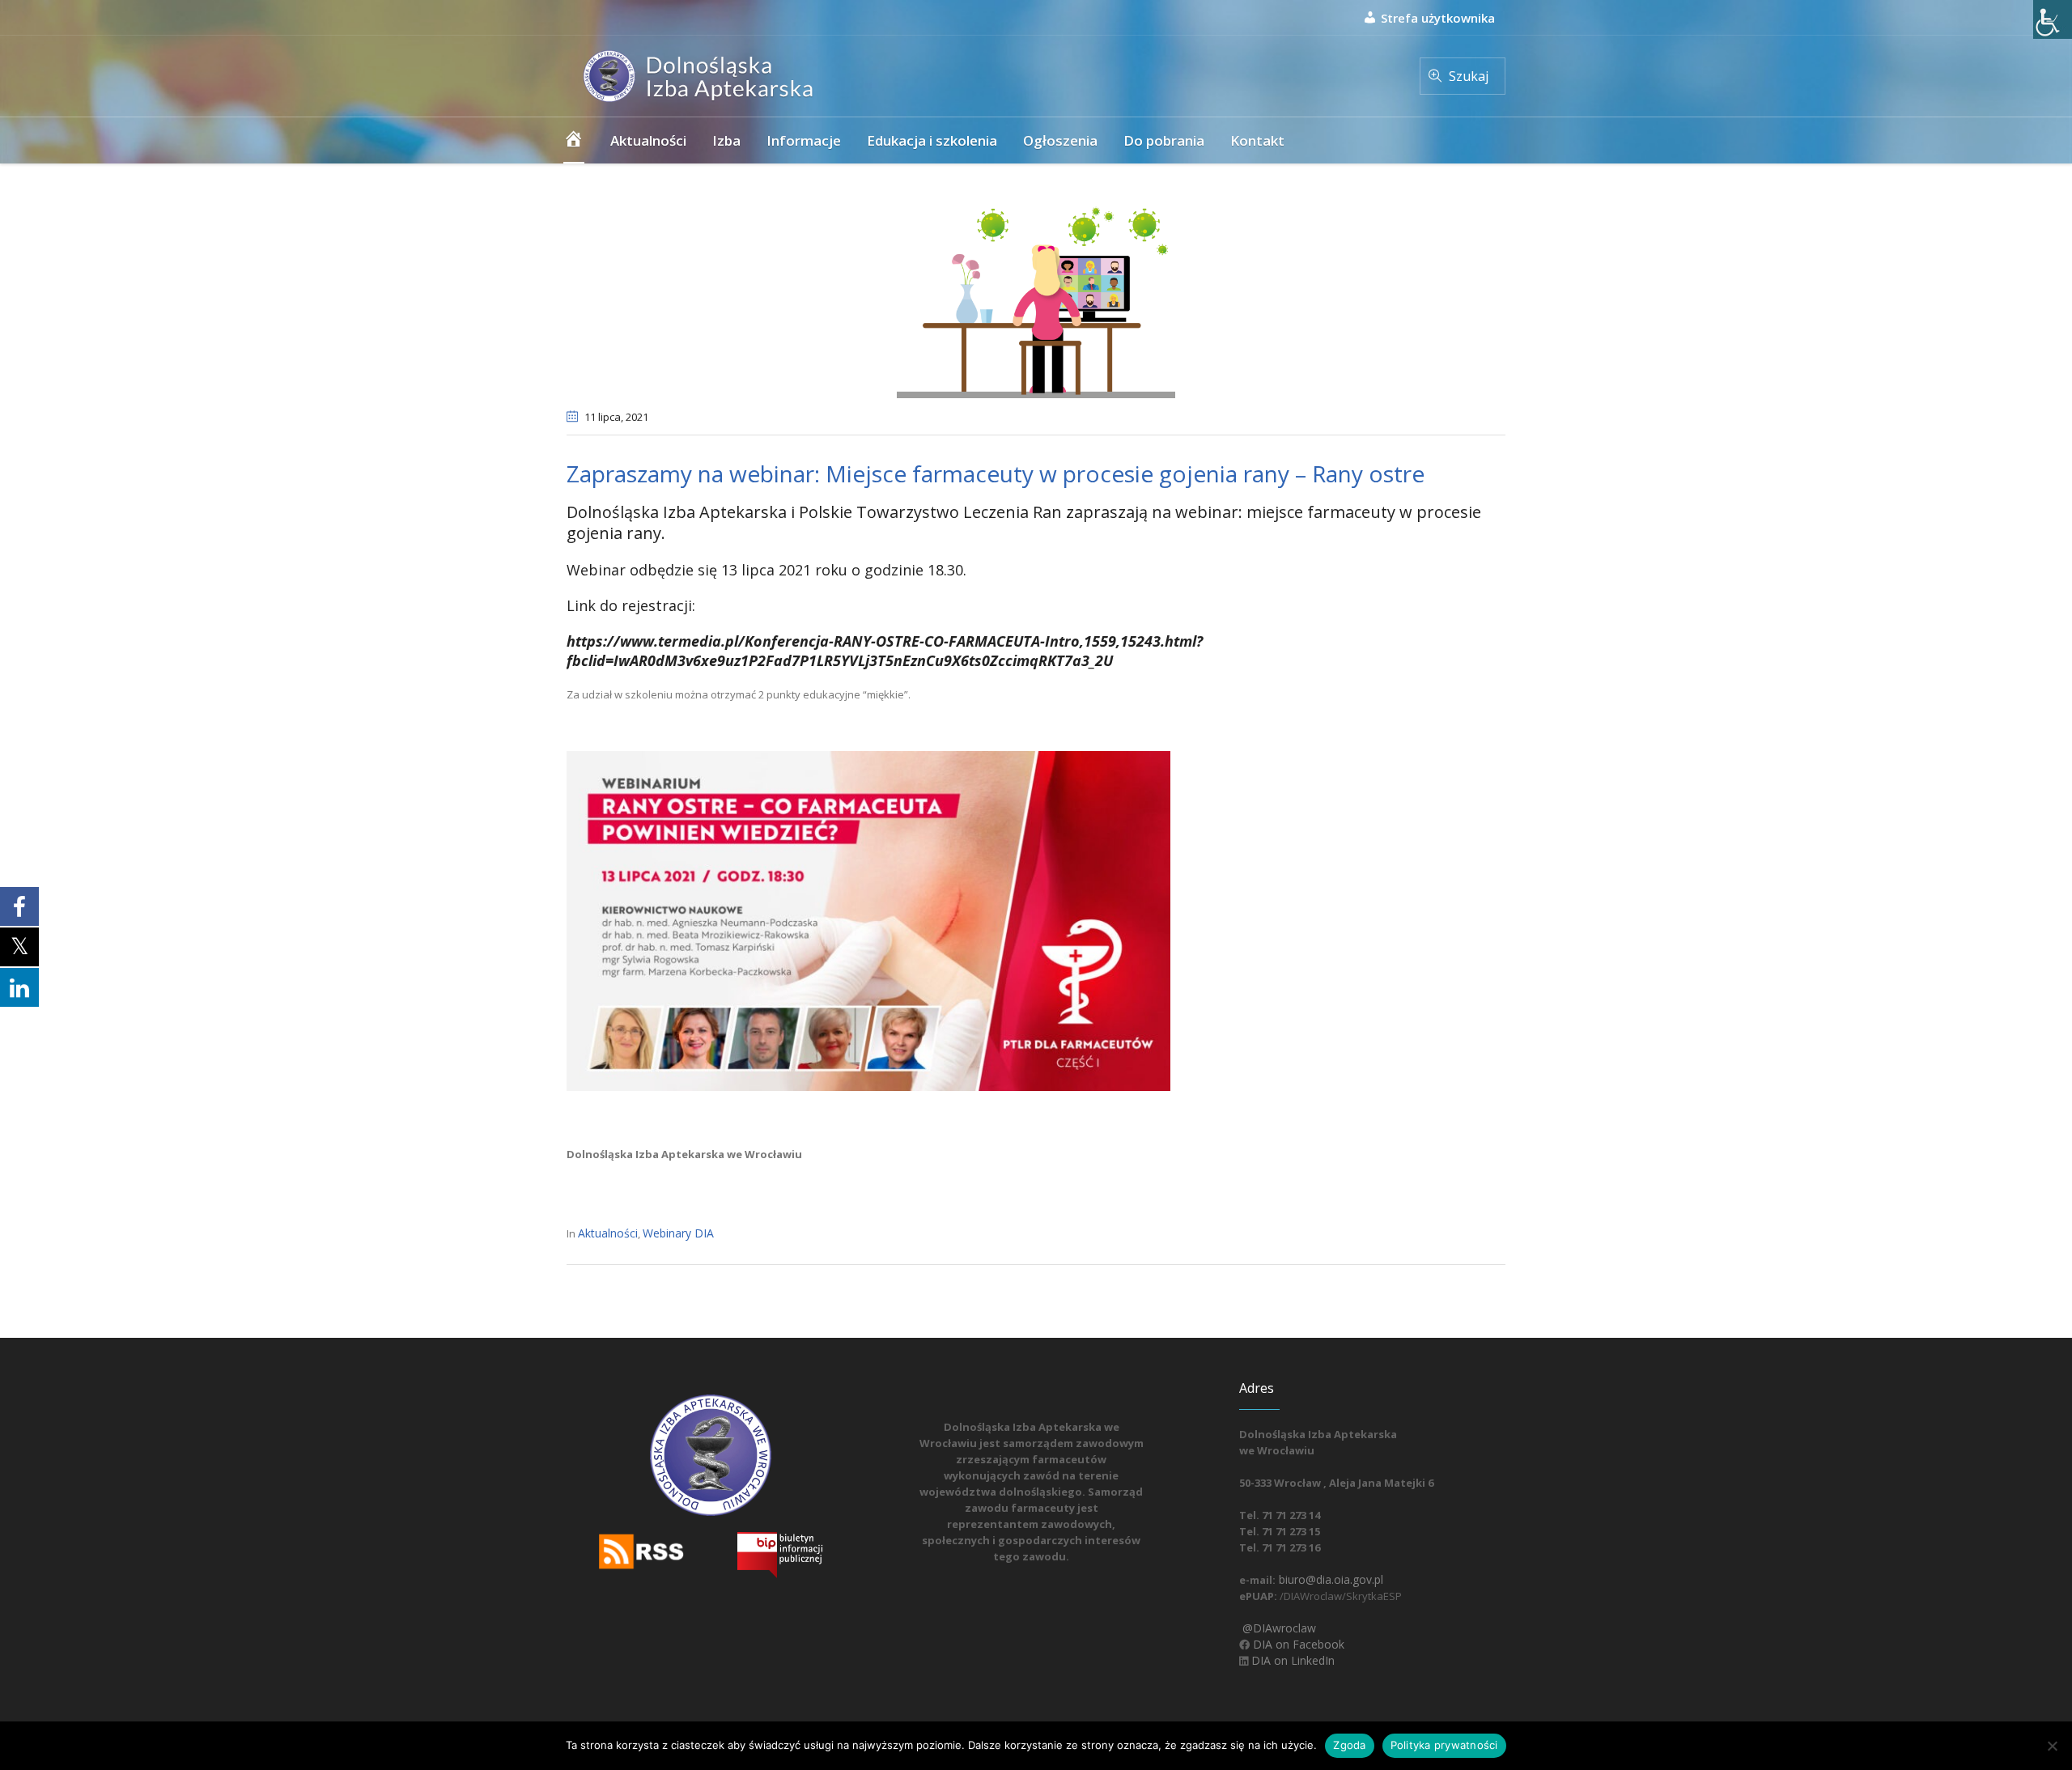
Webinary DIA (678, 1233)
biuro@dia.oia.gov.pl (1329, 1579)
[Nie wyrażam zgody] (2052, 1746)
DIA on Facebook (1297, 1644)
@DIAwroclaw (1278, 1628)
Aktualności (608, 1233)
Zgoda (1349, 1745)
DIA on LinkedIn (1291, 1660)
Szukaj (1469, 76)
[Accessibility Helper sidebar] (2053, 19)
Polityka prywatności (1444, 1745)
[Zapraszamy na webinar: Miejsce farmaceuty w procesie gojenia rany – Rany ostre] (1036, 296)
